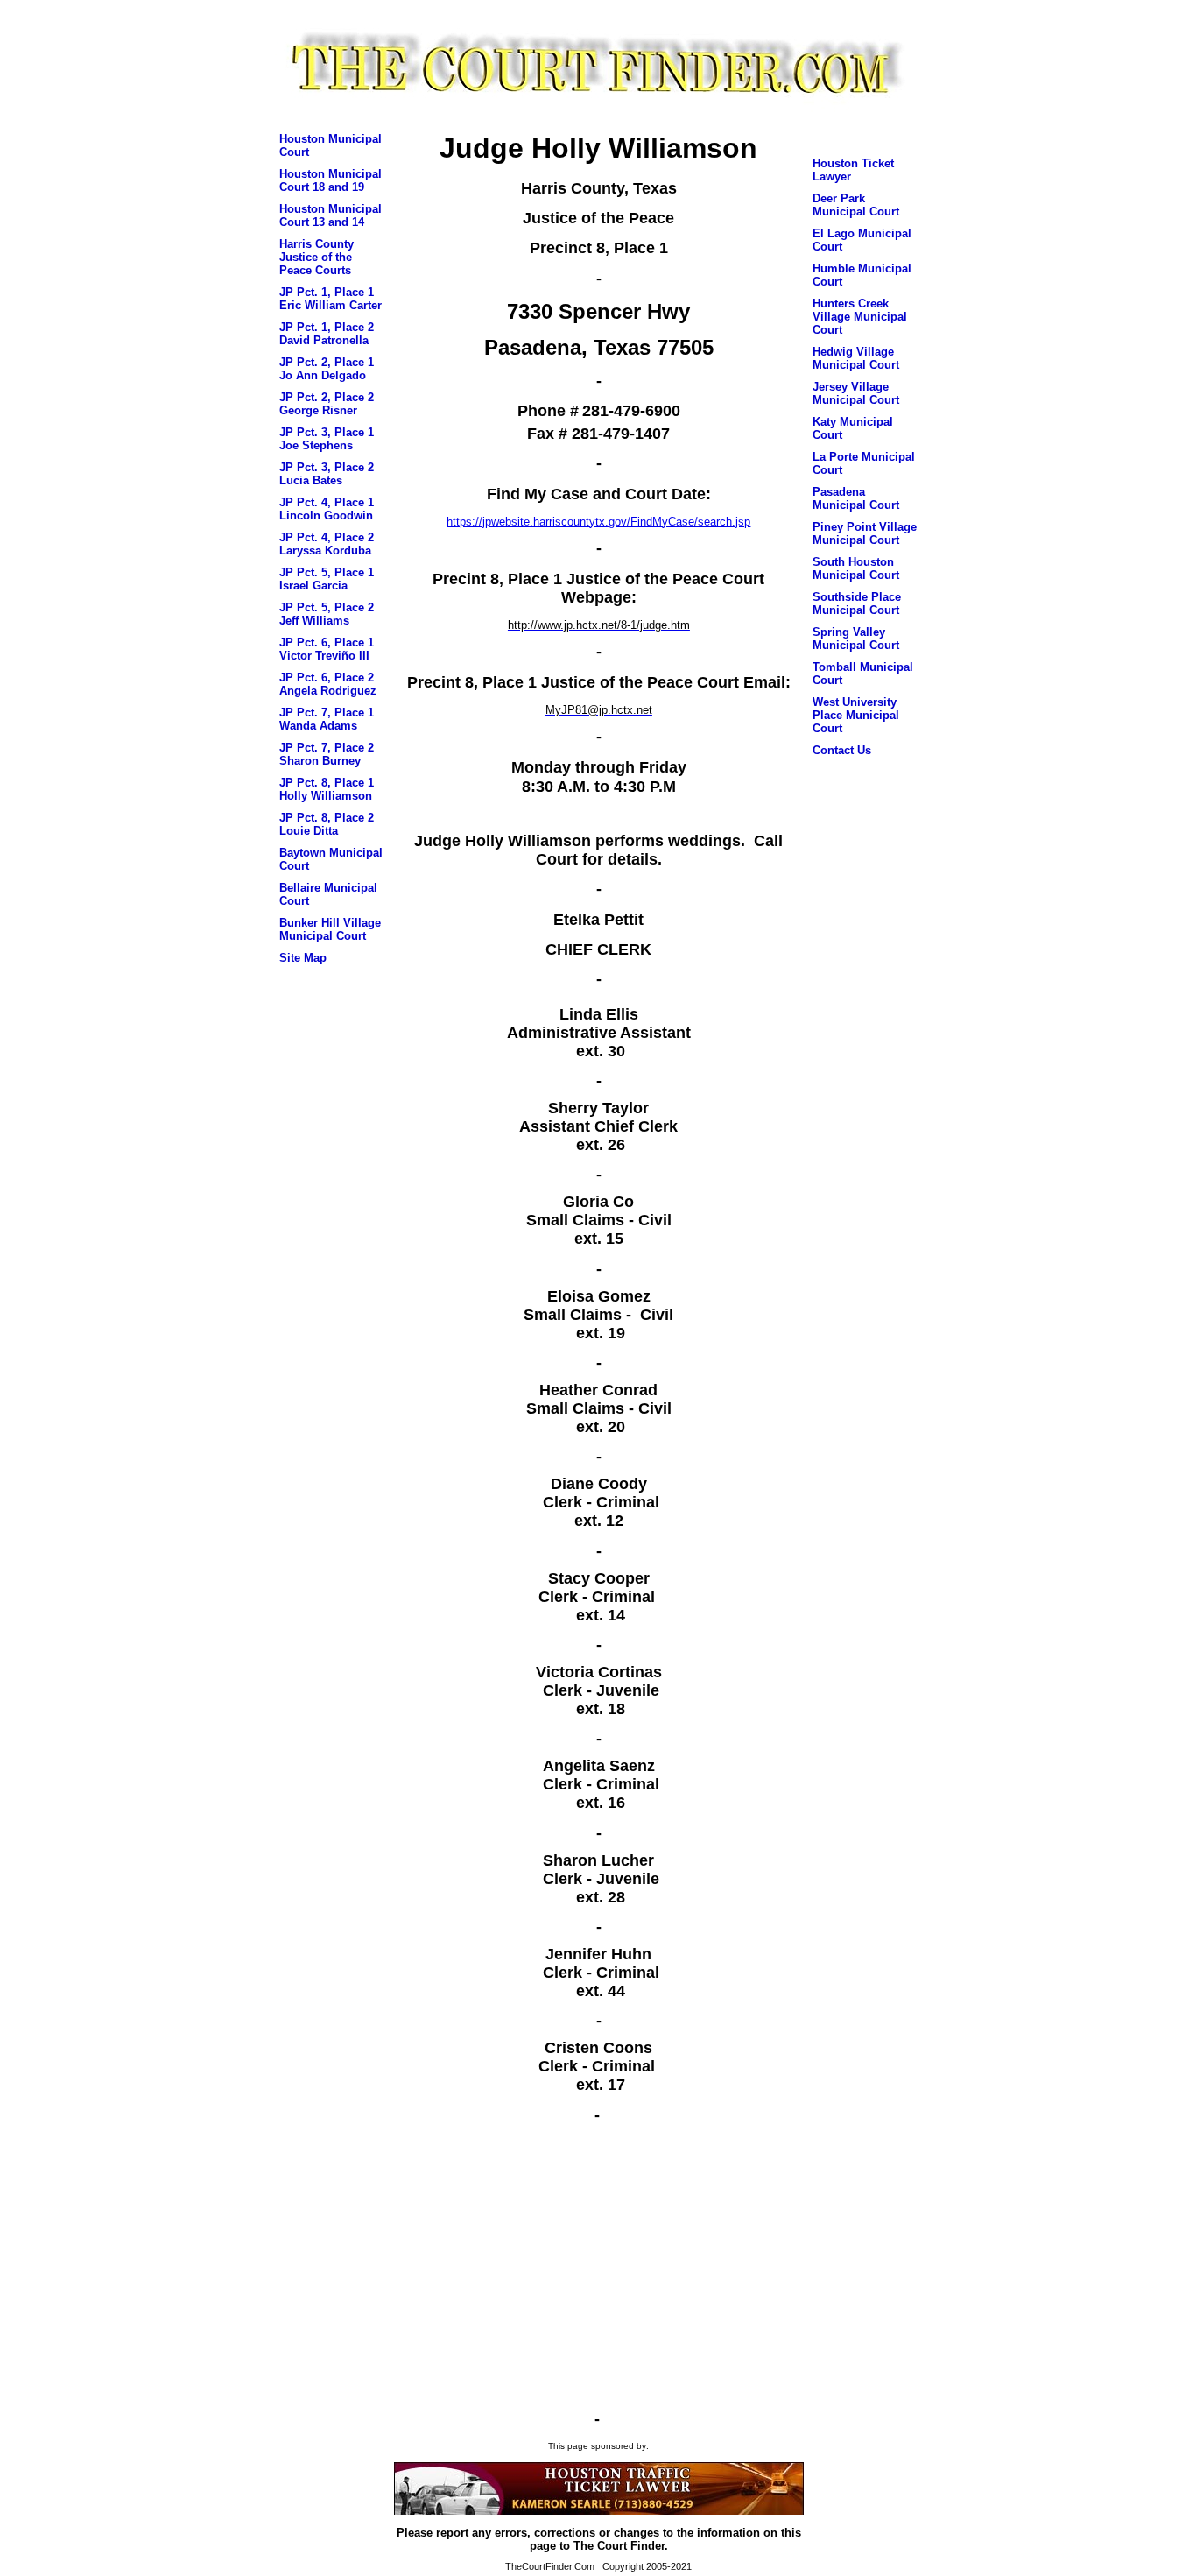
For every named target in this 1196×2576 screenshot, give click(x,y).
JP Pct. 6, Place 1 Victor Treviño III (327, 649)
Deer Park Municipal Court (856, 205)
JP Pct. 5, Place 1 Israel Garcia (327, 579)
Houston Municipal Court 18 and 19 (331, 180)
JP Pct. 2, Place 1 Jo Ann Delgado (327, 369)
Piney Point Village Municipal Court (865, 533)
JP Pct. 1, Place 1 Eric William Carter (331, 299)
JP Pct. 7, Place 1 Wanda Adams (327, 719)
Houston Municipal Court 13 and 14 (331, 215)
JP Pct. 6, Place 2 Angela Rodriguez (328, 684)
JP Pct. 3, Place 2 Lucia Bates (327, 474)
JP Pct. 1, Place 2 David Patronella (327, 334)
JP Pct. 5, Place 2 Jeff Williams (327, 614)
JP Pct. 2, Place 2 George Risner (327, 404)
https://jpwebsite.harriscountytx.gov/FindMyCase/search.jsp (598, 522)
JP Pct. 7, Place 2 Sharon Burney (327, 754)
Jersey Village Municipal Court (856, 393)
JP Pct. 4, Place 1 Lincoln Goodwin (327, 509)
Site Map (303, 958)
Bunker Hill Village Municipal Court (330, 929)
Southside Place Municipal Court (857, 603)
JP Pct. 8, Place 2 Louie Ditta (327, 824)
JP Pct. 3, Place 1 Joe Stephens (327, 439)
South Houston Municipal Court (856, 568)
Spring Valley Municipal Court (856, 639)
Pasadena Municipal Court (856, 498)
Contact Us (842, 750)
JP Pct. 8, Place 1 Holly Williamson (327, 789)
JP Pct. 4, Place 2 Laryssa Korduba (327, 544)
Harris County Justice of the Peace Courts (317, 257)
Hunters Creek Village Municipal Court (860, 317)
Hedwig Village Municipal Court (856, 358)
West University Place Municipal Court (856, 715)
